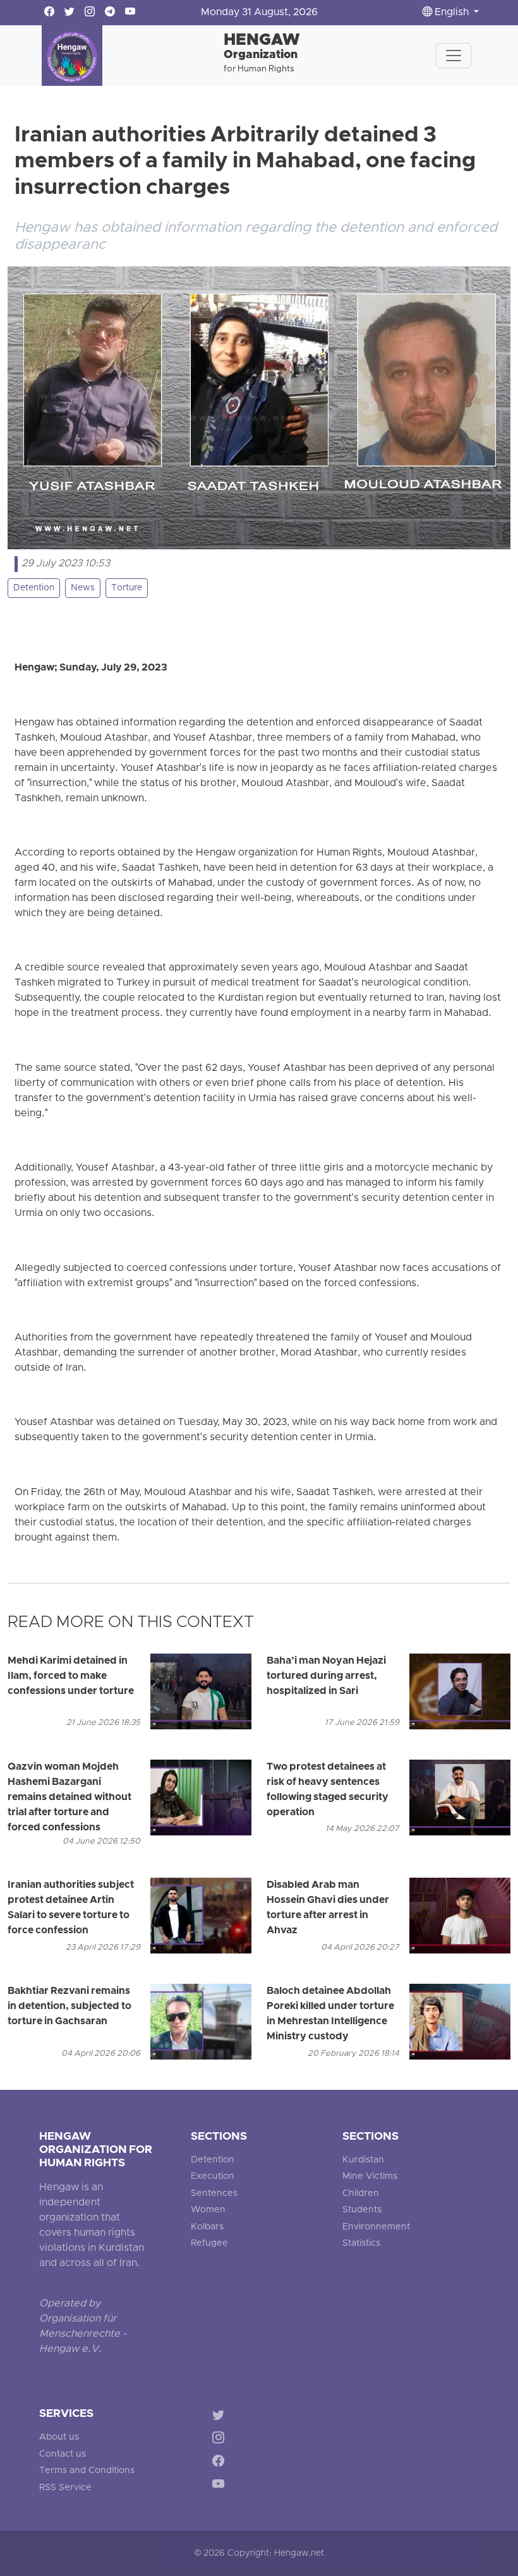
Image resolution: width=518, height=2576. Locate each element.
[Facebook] (221, 2463)
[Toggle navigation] (454, 56)
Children (361, 2194)
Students (362, 2210)
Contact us (63, 2454)
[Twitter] (221, 2417)
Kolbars (207, 2227)
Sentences (214, 2194)
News (83, 588)
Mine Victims (370, 2177)
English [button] (452, 13)
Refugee (209, 2244)
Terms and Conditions (87, 2471)
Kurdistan (363, 2160)
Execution (213, 2177)
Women (208, 2210)
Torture (127, 588)
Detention (34, 588)
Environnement (376, 2227)
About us (59, 2437)
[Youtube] (221, 2487)
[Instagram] (221, 2440)
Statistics (361, 2244)
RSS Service (65, 2488)
